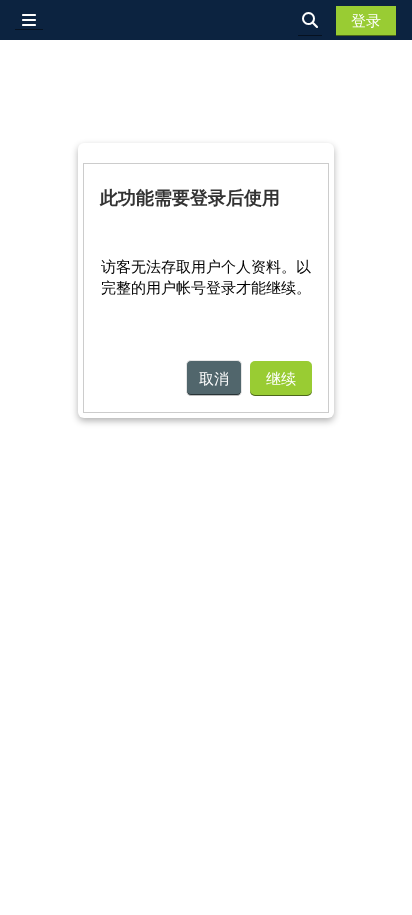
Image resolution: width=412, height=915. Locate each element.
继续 (281, 378)
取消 (214, 378)
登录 (366, 20)
